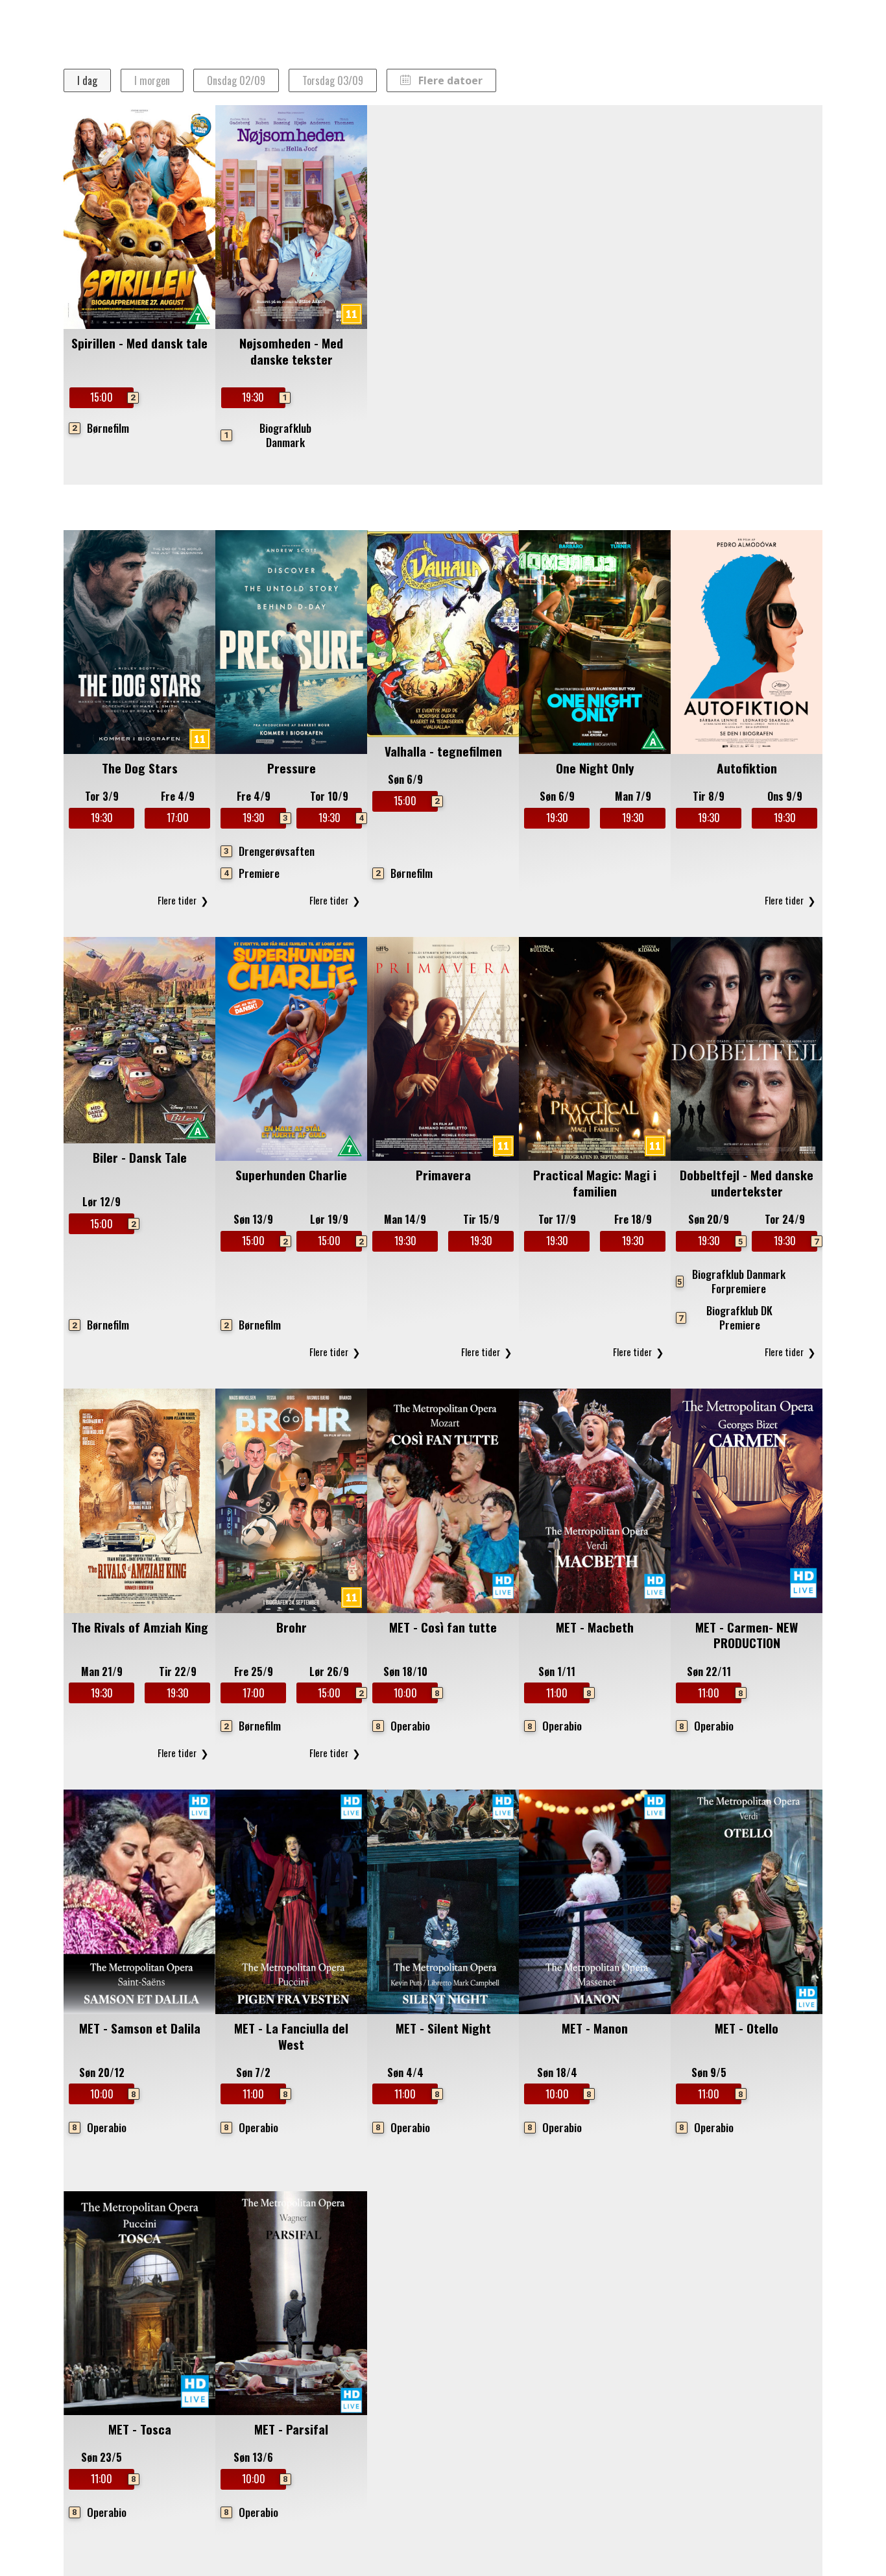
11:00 (568, 1693)
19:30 (263, 397)
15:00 (112, 397)
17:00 (178, 818)
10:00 (416, 1693)
